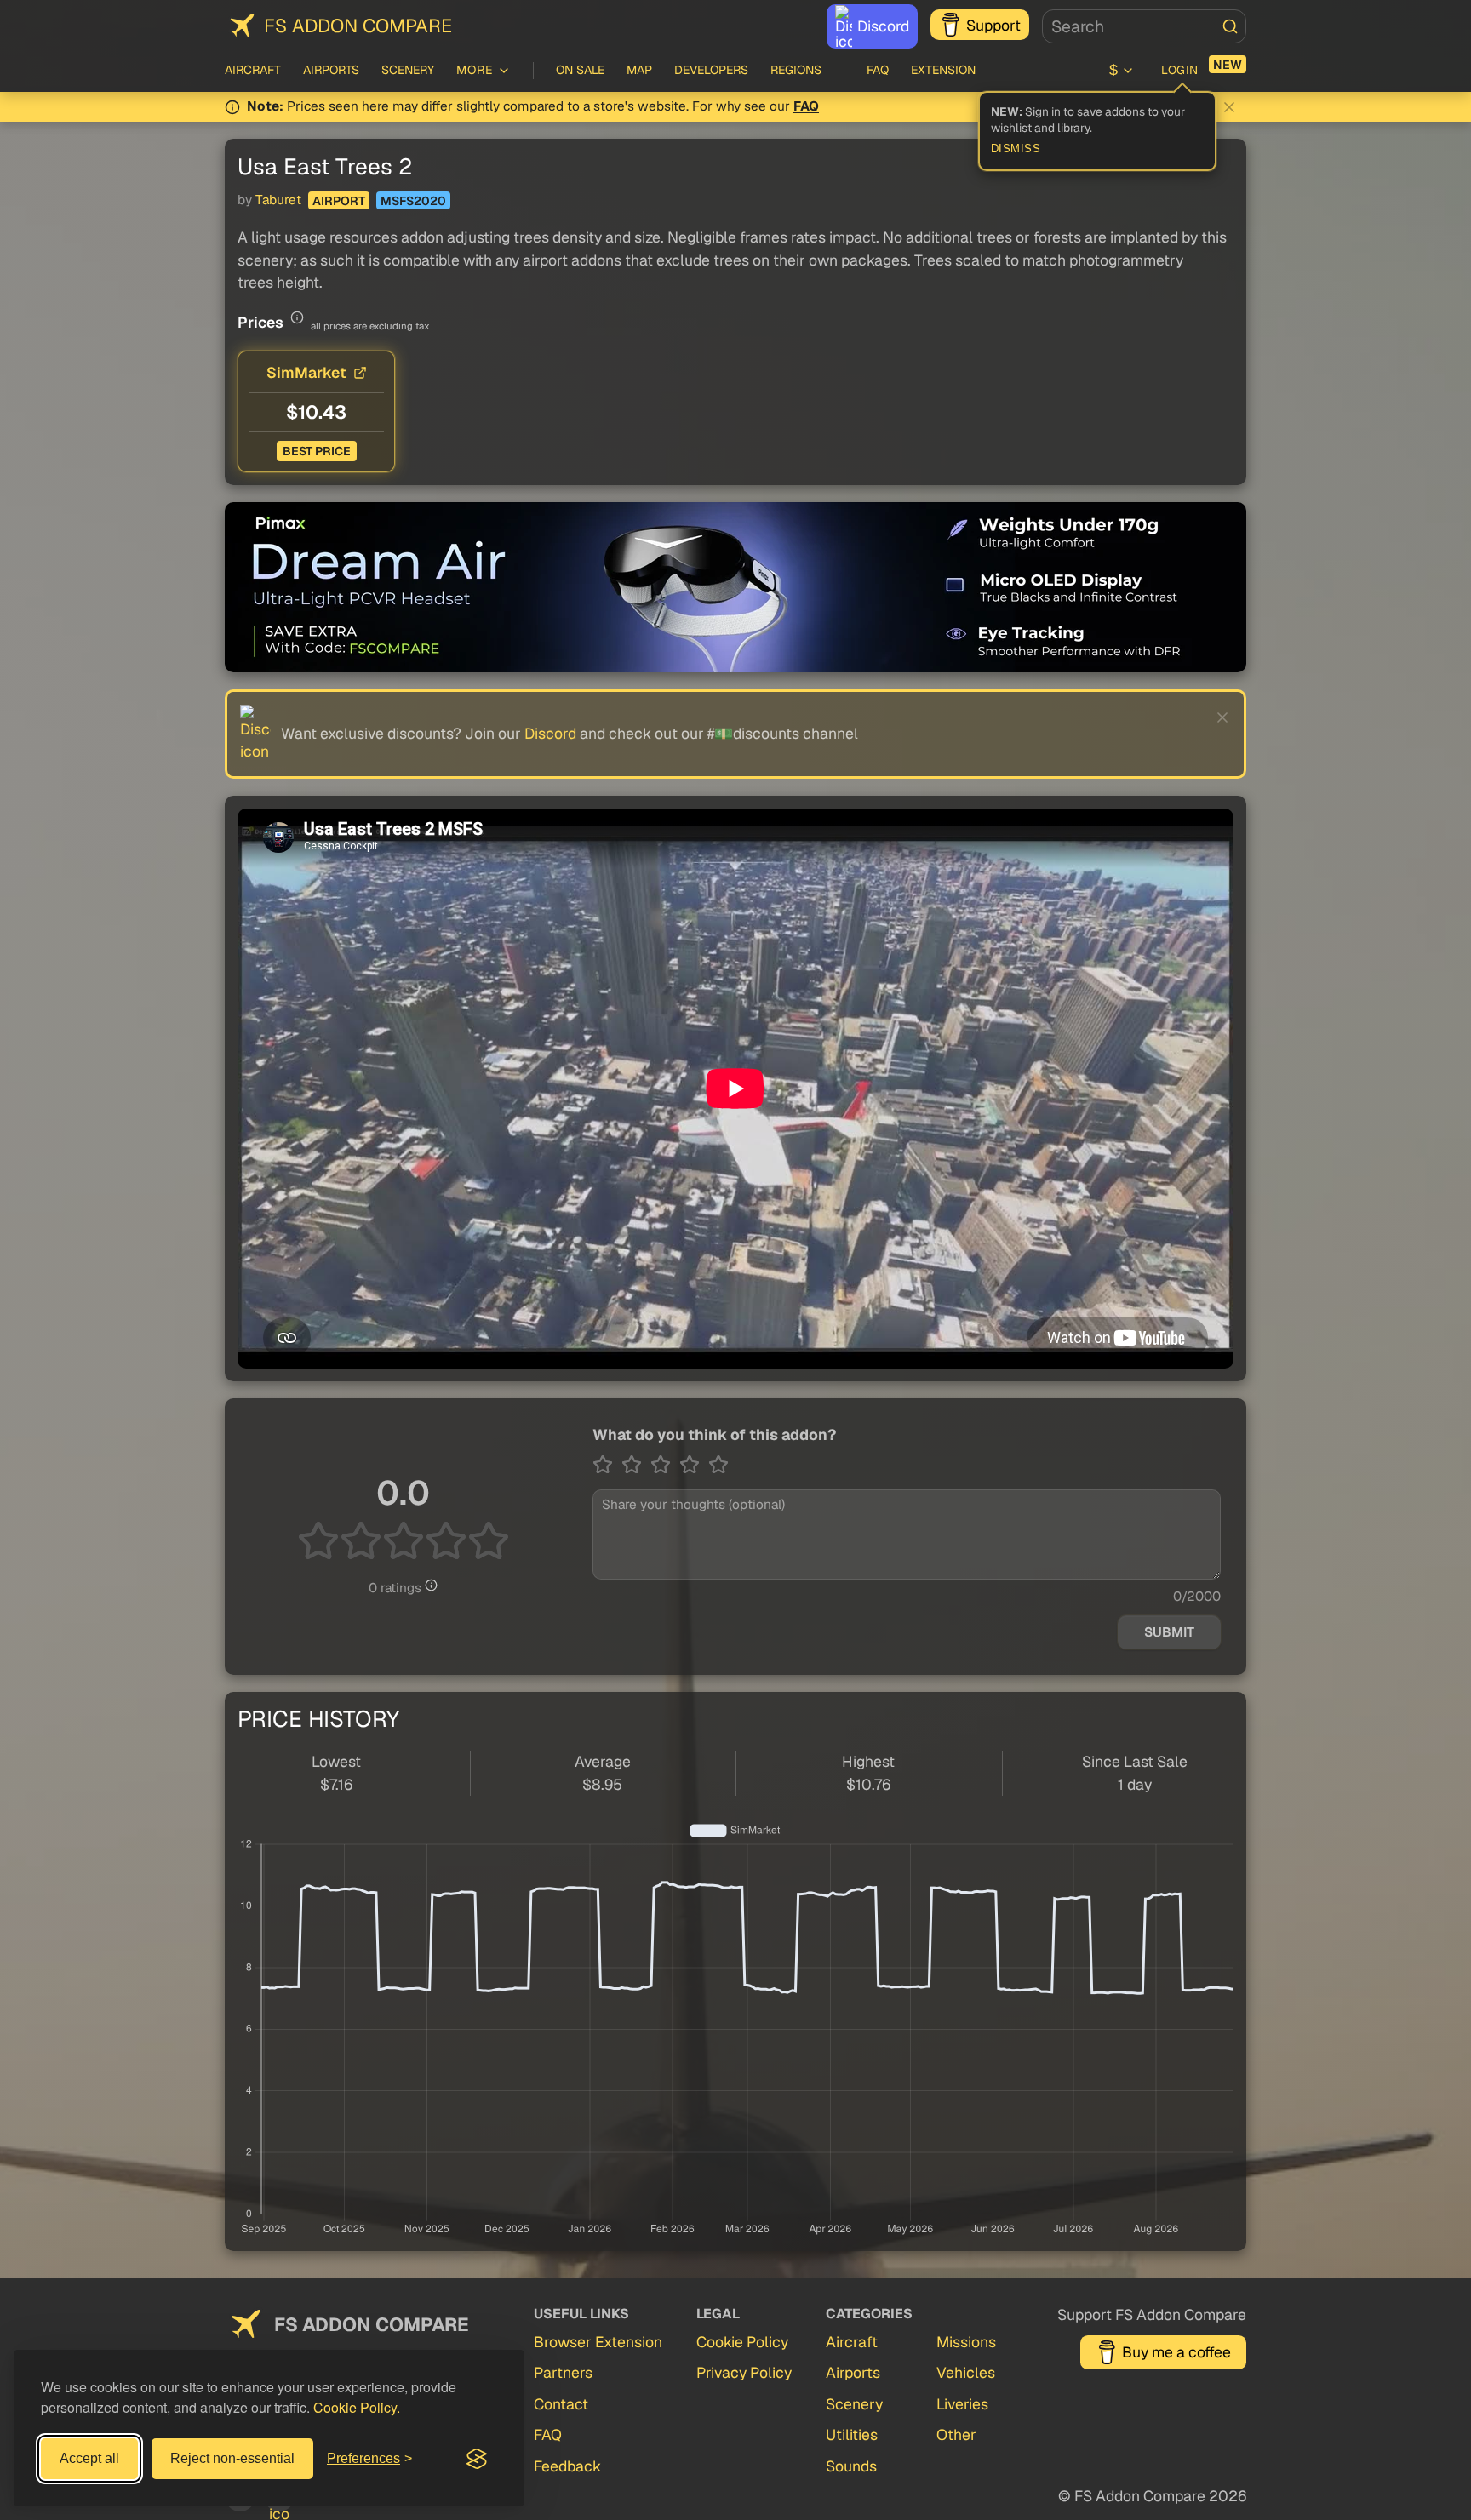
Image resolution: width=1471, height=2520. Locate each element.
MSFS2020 (413, 201)
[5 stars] (718, 1465)
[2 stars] (636, 1465)
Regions (796, 70)
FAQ (878, 70)
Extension (943, 70)
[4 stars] (694, 1465)
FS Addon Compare (358, 26)
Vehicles (966, 2372)
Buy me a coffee (1176, 2352)
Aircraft (253, 70)
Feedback (567, 2466)
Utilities (852, 2434)
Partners (563, 2372)
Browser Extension (598, 2342)
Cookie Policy (742, 2342)
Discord (883, 26)
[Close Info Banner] (1229, 107)
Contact (561, 2404)
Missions (966, 2342)
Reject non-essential (232, 2458)
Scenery (408, 70)
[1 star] (607, 1465)
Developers (711, 70)
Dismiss (1016, 149)
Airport (339, 201)
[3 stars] (665, 1465)
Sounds (851, 2466)
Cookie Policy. (357, 2407)
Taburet (278, 200)
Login (1180, 70)
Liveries (962, 2404)
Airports (331, 70)
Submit (1169, 1632)
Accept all (89, 2458)
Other (956, 2434)
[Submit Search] (1230, 26)
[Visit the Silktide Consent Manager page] (477, 2459)
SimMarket (306, 372)
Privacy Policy (744, 2372)
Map (639, 70)
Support (993, 25)
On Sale (580, 70)
